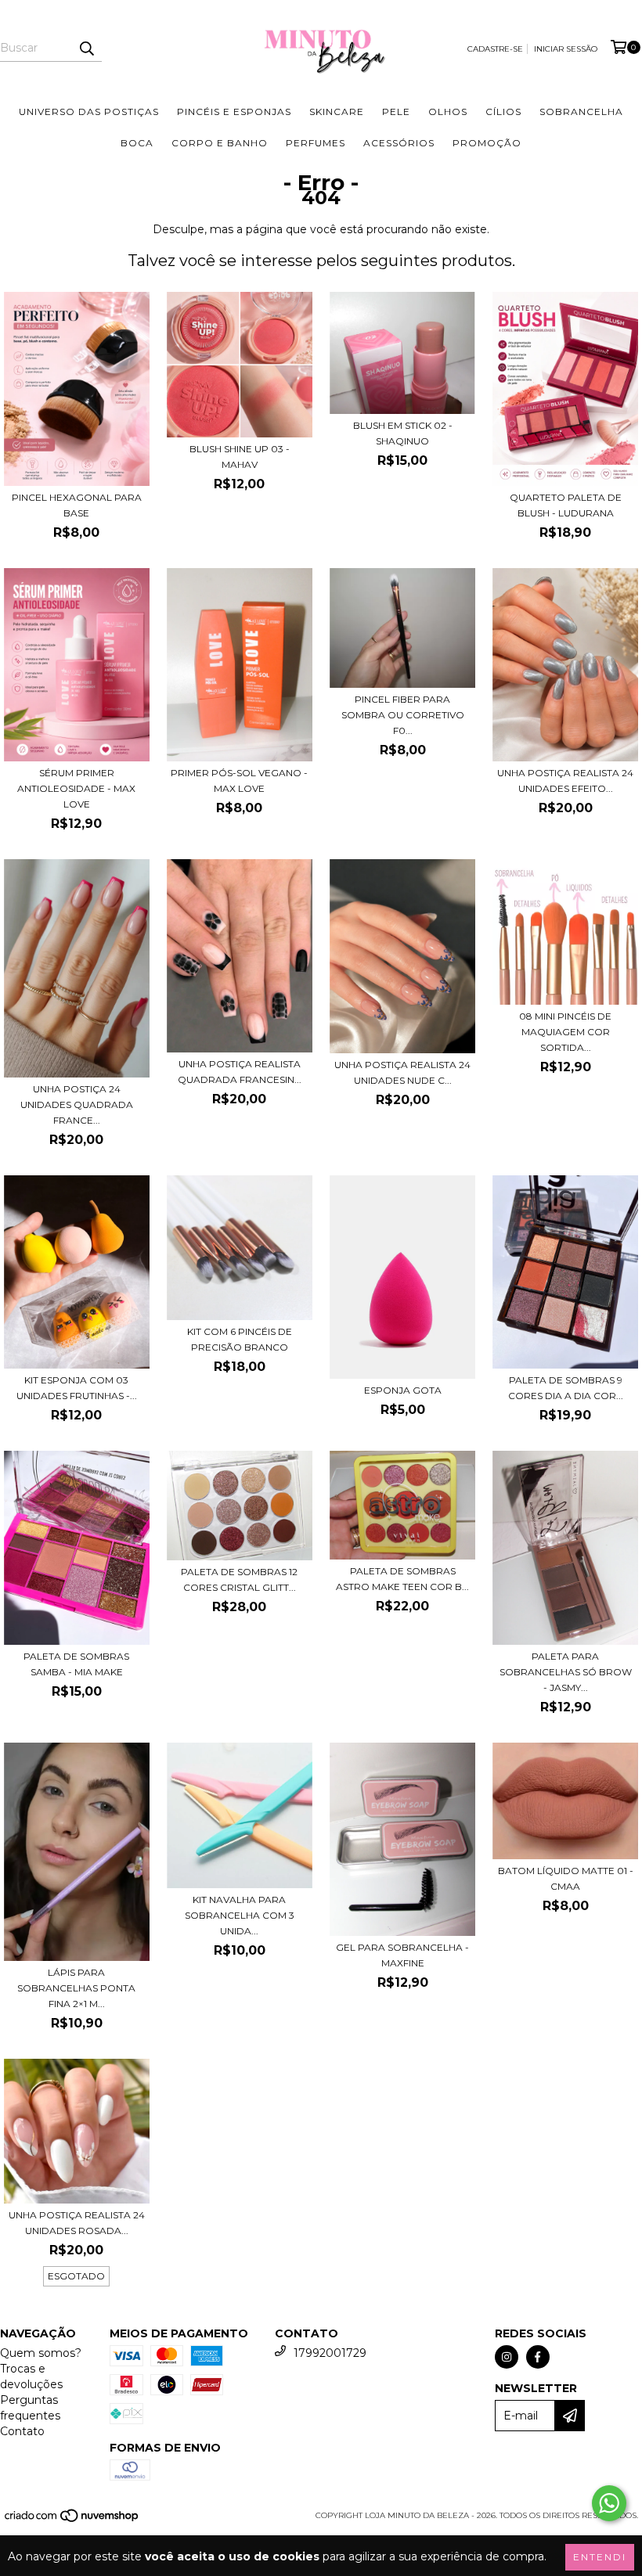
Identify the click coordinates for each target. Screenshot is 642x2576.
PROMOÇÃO (487, 143)
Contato (22, 2431)
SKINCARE (337, 112)
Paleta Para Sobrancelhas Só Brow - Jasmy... (566, 1672)
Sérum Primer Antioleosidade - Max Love (76, 788)
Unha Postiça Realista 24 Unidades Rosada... (77, 2223)
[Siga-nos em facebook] (538, 2357)
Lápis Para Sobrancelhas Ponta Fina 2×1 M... (76, 1988)
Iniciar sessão (566, 49)
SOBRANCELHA (581, 112)
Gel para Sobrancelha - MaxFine (402, 1955)
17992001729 (330, 2353)
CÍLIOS (503, 112)
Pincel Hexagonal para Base (77, 505)
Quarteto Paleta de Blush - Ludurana (566, 505)
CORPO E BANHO (220, 143)
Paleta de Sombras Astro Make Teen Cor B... (402, 1579)
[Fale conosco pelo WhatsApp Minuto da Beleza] (609, 2503)
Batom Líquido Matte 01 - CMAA (566, 1878)
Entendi (600, 2557)
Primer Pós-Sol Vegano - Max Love (239, 781)
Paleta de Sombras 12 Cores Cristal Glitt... (239, 1579)
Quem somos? (41, 2353)
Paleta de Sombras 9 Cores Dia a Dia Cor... (566, 1388)
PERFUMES (316, 143)
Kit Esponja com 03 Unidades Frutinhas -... (77, 1388)
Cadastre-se (495, 49)
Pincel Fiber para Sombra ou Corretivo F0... (403, 715)
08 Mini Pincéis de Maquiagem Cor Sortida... (565, 1032)
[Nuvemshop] (72, 2521)
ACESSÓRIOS (399, 143)
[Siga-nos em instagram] (507, 2357)
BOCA (137, 143)
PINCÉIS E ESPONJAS (234, 112)
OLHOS (448, 112)
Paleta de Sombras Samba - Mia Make (76, 1664)
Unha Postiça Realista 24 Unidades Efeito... (565, 781)
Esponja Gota (403, 1390)
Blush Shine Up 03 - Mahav (240, 457)
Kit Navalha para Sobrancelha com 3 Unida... (240, 1915)
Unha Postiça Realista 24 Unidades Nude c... (402, 1072)
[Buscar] (86, 48)
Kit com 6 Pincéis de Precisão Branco (240, 1339)
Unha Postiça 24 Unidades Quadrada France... (77, 1105)
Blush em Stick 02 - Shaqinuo (403, 433)
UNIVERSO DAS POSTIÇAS (89, 112)
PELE (396, 112)
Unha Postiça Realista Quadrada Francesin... (240, 1072)
